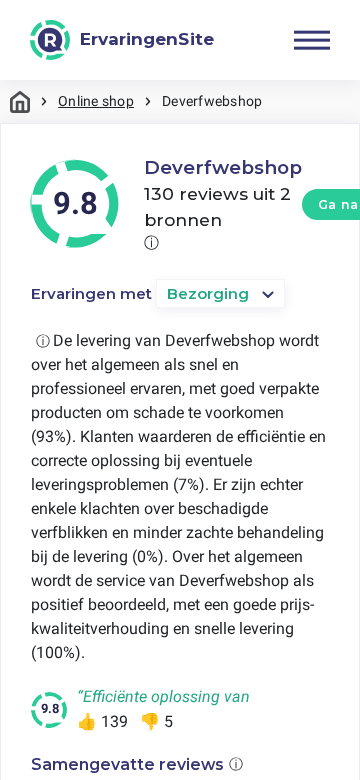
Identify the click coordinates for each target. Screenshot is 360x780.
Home (20, 101)
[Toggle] (312, 40)
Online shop (96, 101)
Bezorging (208, 293)
